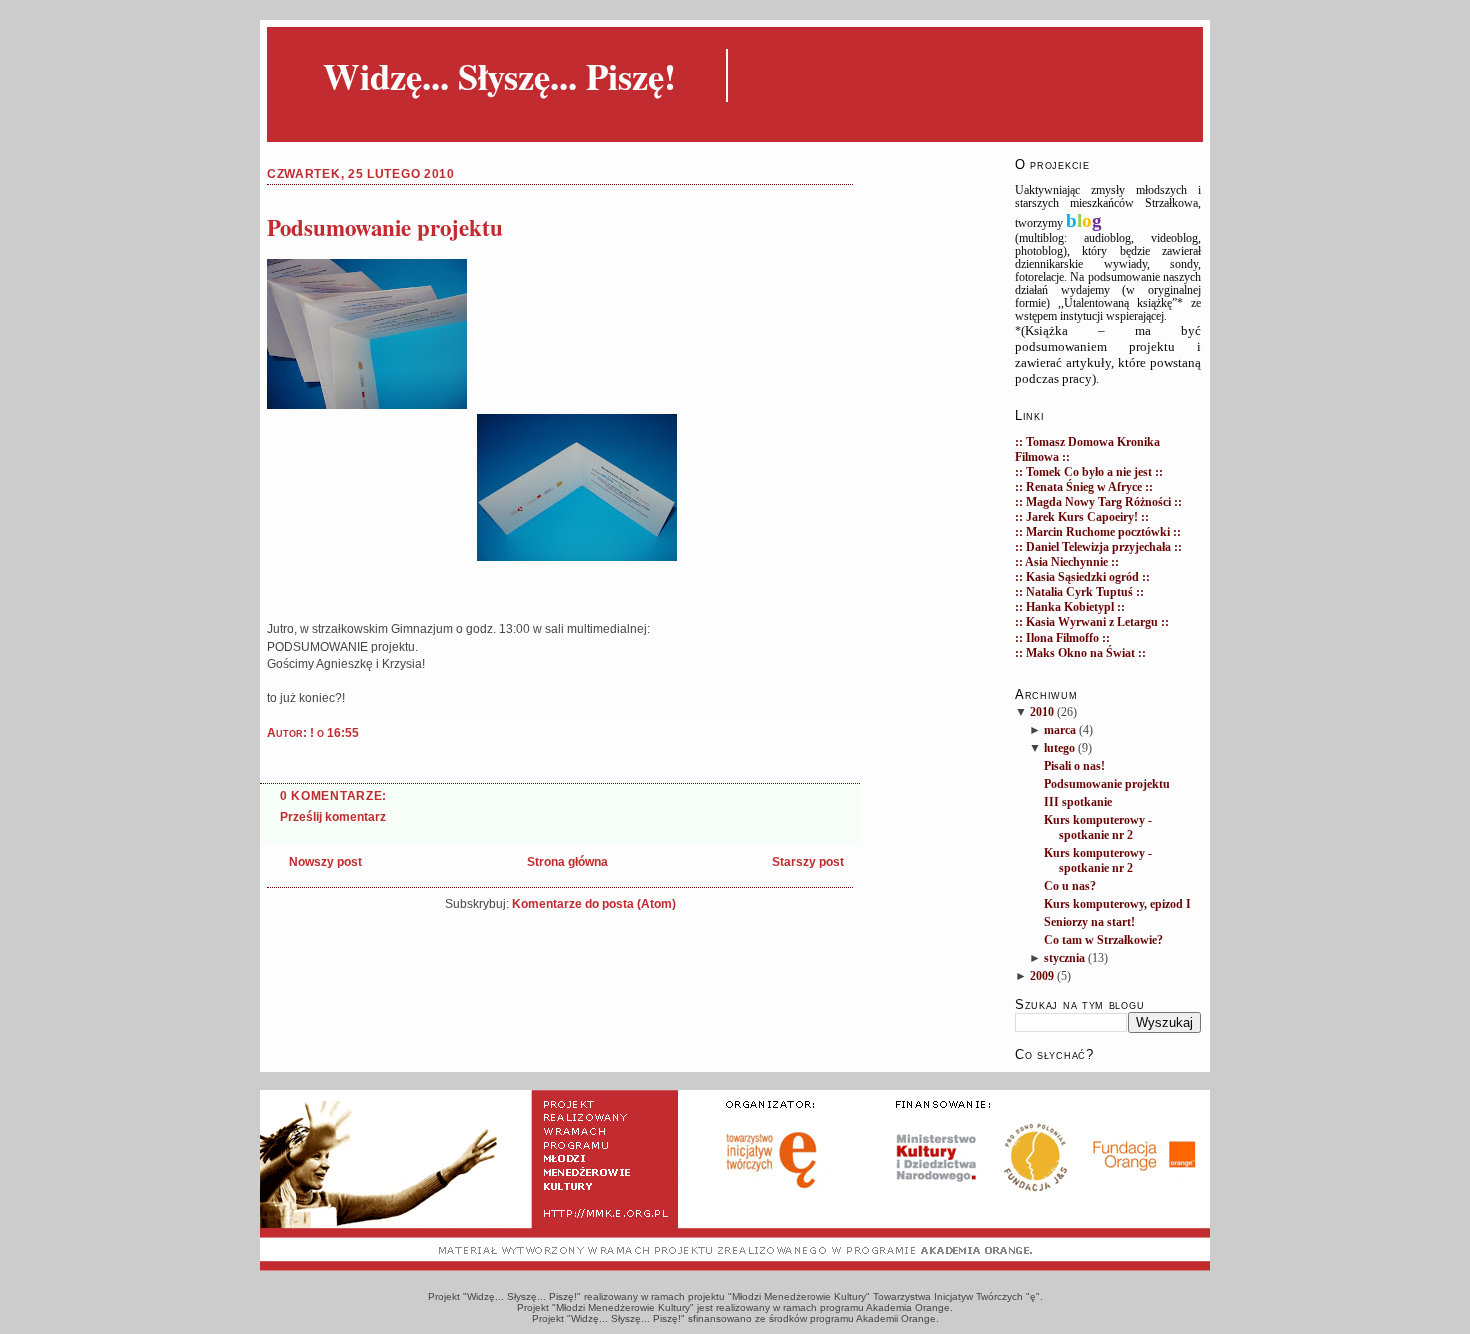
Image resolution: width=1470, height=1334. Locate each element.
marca (1060, 730)
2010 (1042, 712)
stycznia (1064, 958)
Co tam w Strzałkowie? (1103, 940)
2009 (1042, 976)
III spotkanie (1078, 802)
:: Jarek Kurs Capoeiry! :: (1082, 517)
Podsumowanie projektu (385, 227)
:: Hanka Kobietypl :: (1070, 607)
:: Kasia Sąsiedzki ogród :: (1082, 577)
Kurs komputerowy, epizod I (1117, 904)
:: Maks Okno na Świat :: (1080, 653)
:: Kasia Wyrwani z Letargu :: (1092, 622)
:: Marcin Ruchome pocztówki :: (1098, 532)
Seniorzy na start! (1089, 922)
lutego (1059, 748)
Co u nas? (1070, 886)
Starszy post (808, 862)
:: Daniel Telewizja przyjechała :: (1098, 547)
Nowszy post (325, 862)
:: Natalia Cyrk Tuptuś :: (1079, 592)
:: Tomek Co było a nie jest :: (1089, 472)
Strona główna (567, 862)
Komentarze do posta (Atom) (594, 904)
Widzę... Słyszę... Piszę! (499, 75)
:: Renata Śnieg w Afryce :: (1084, 487)
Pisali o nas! (1074, 766)
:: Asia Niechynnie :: (1067, 562)
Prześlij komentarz (333, 817)
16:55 (343, 733)
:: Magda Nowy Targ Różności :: (1098, 502)
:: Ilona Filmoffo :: (1062, 638)
